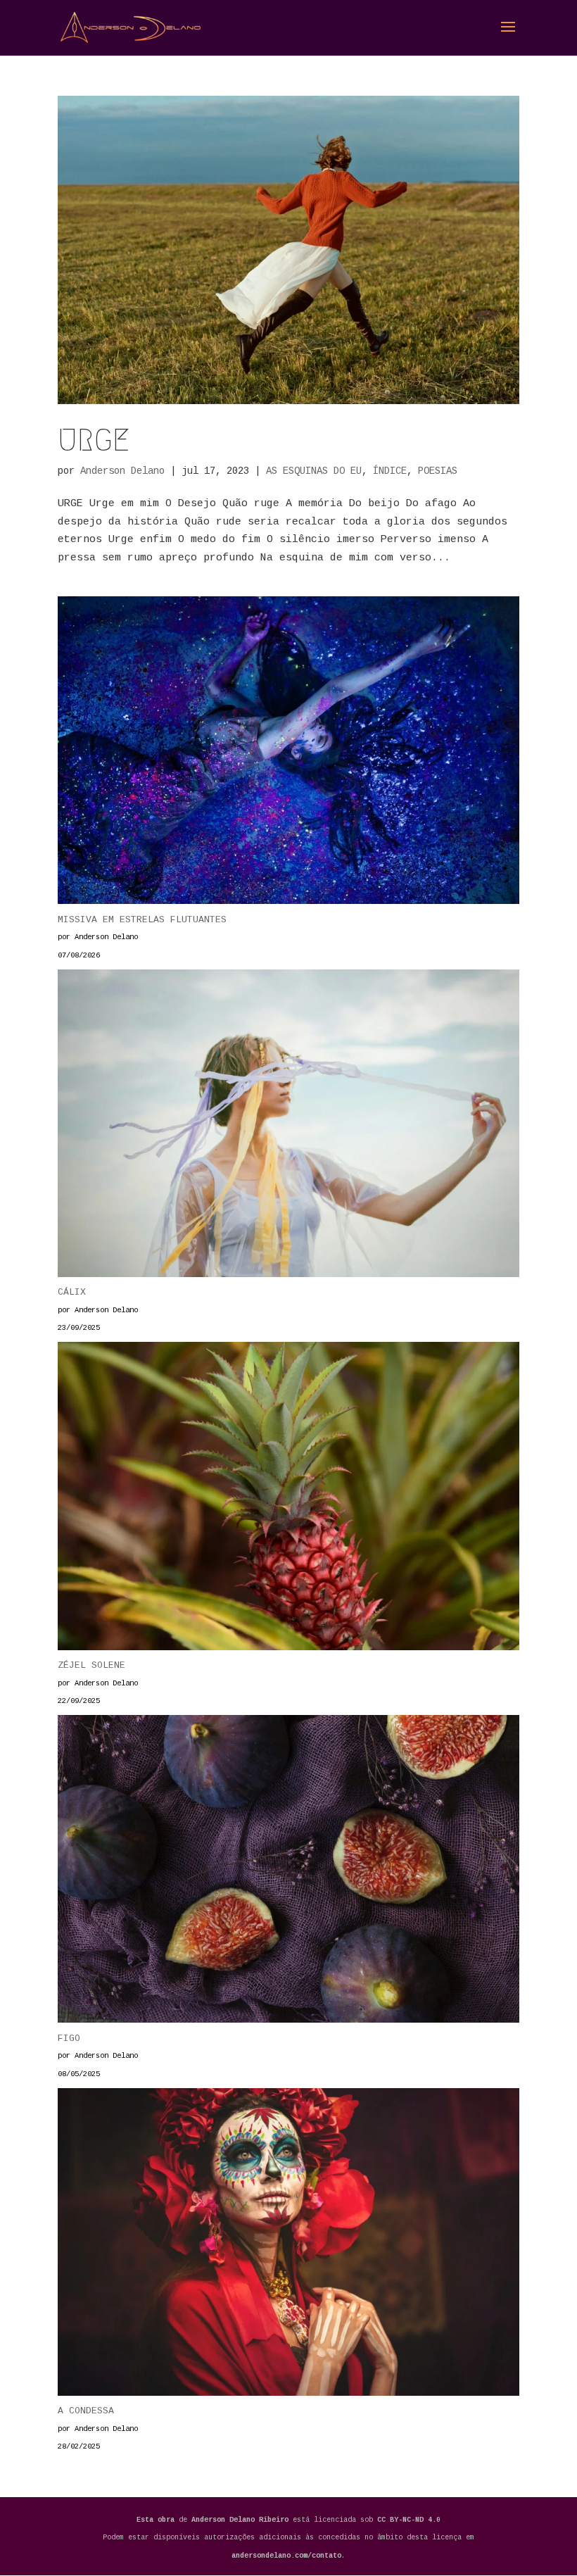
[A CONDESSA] (288, 2245)
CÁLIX (72, 1292)
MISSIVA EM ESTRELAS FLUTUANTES (142, 920)
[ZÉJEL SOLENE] (288, 1499)
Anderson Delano (122, 471)
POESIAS (438, 471)
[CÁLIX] (288, 1127)
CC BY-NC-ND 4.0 (409, 2520)
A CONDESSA (86, 2411)
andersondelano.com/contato (286, 2556)
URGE (94, 440)
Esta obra (156, 2520)
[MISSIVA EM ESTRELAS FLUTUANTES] (288, 754)
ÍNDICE (390, 471)
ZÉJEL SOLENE (91, 1665)
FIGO (69, 2038)
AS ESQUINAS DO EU (314, 471)
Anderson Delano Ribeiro (242, 2520)
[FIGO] (288, 1872)
